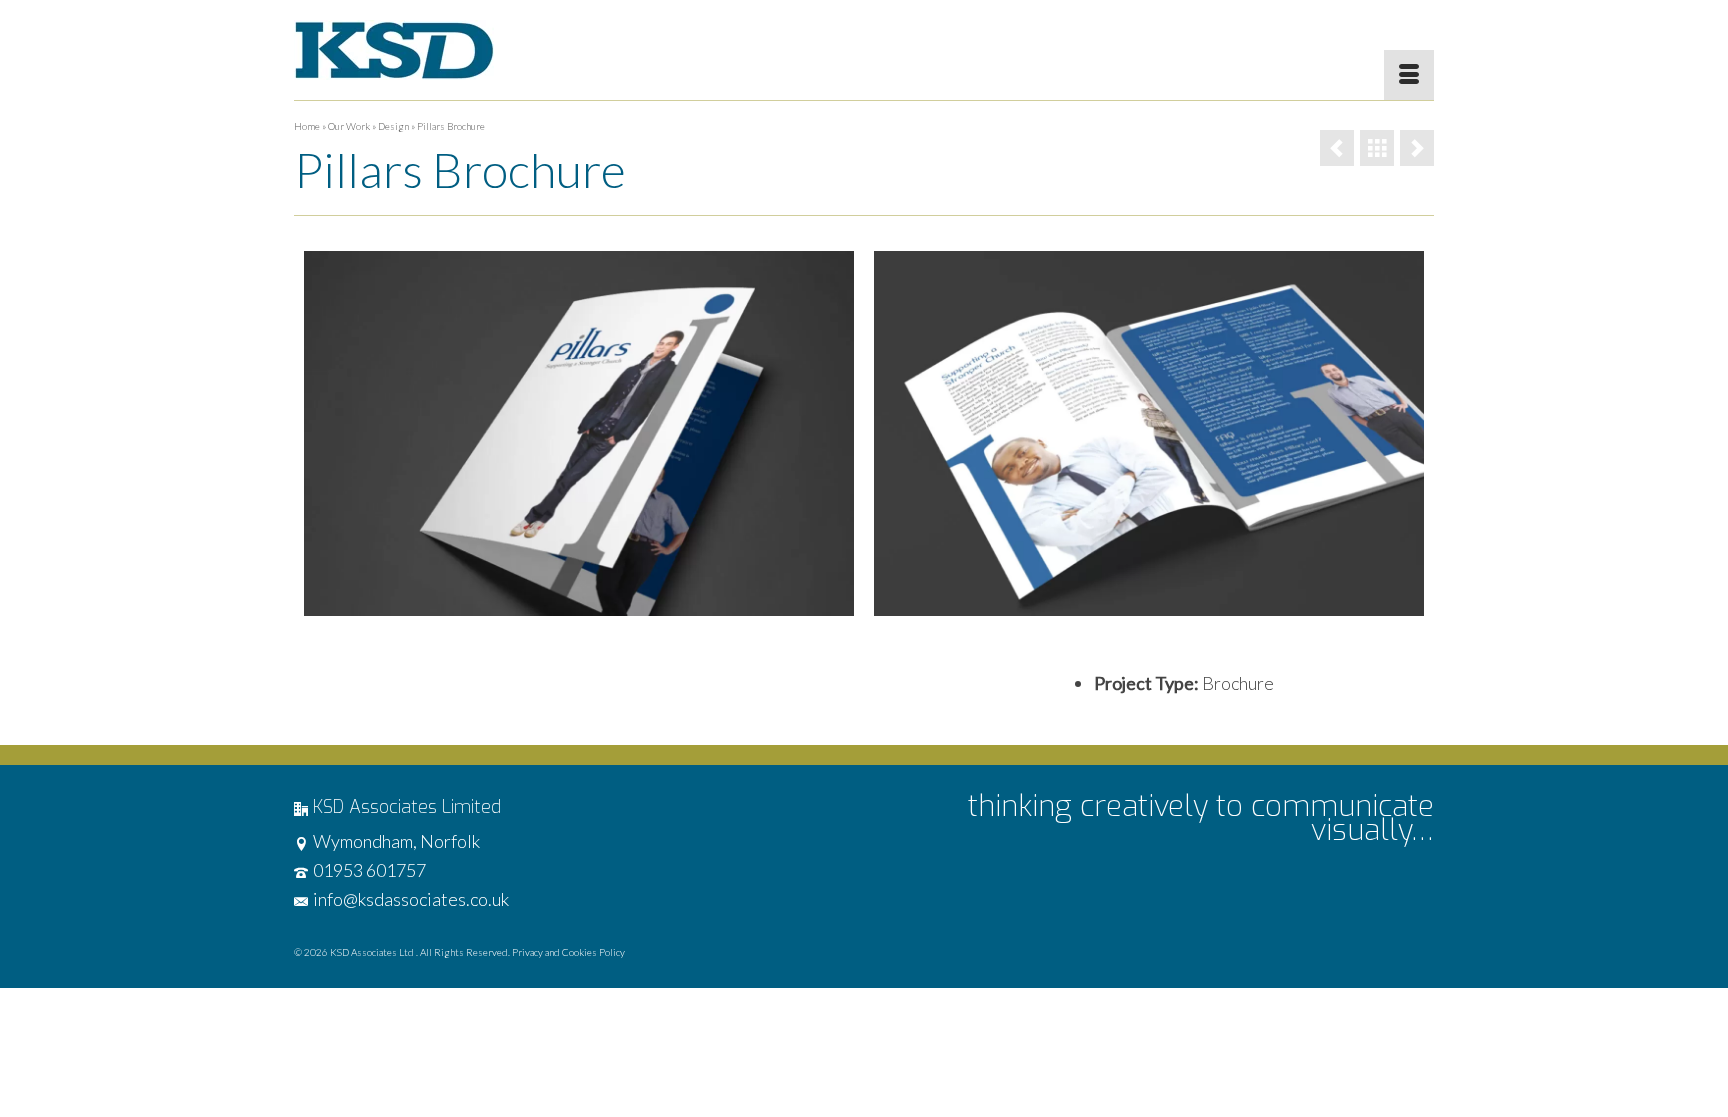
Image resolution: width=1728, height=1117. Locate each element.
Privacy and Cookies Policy (568, 952)
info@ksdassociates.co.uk (411, 899)
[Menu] (1409, 75)
